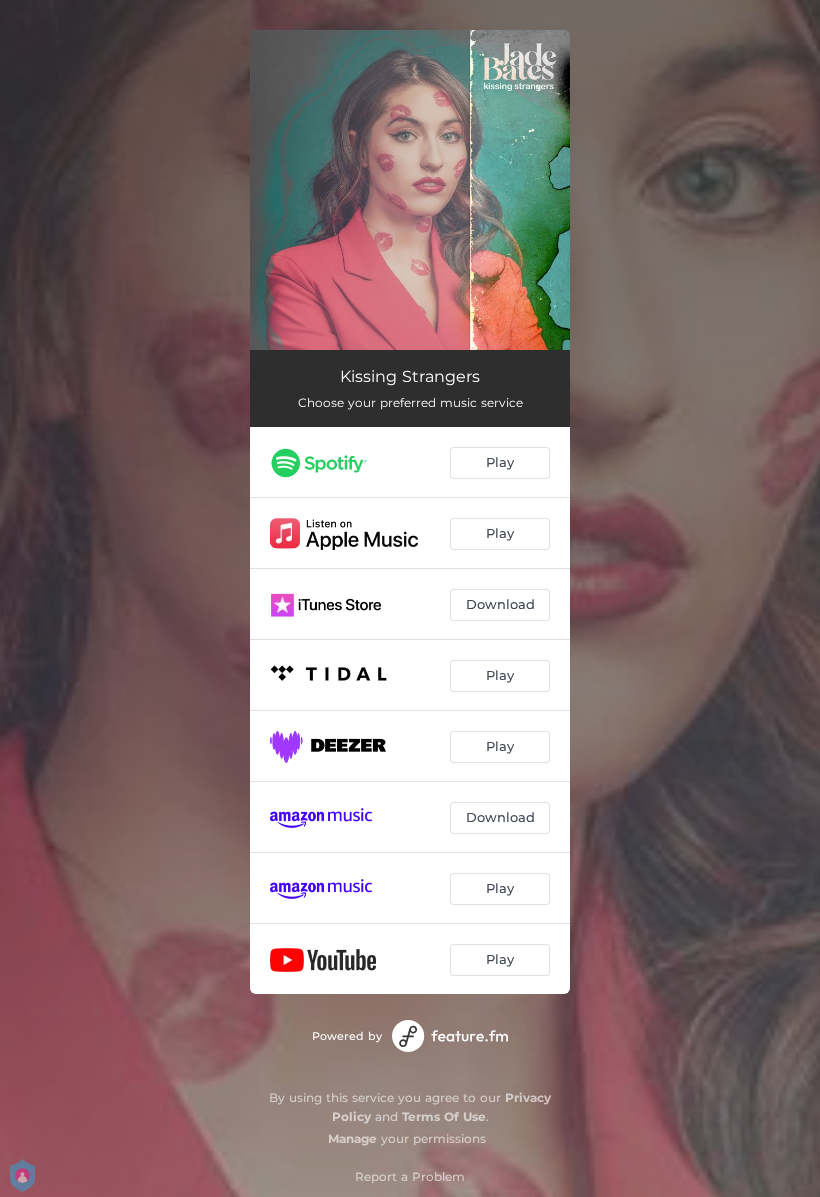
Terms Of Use (444, 1116)
